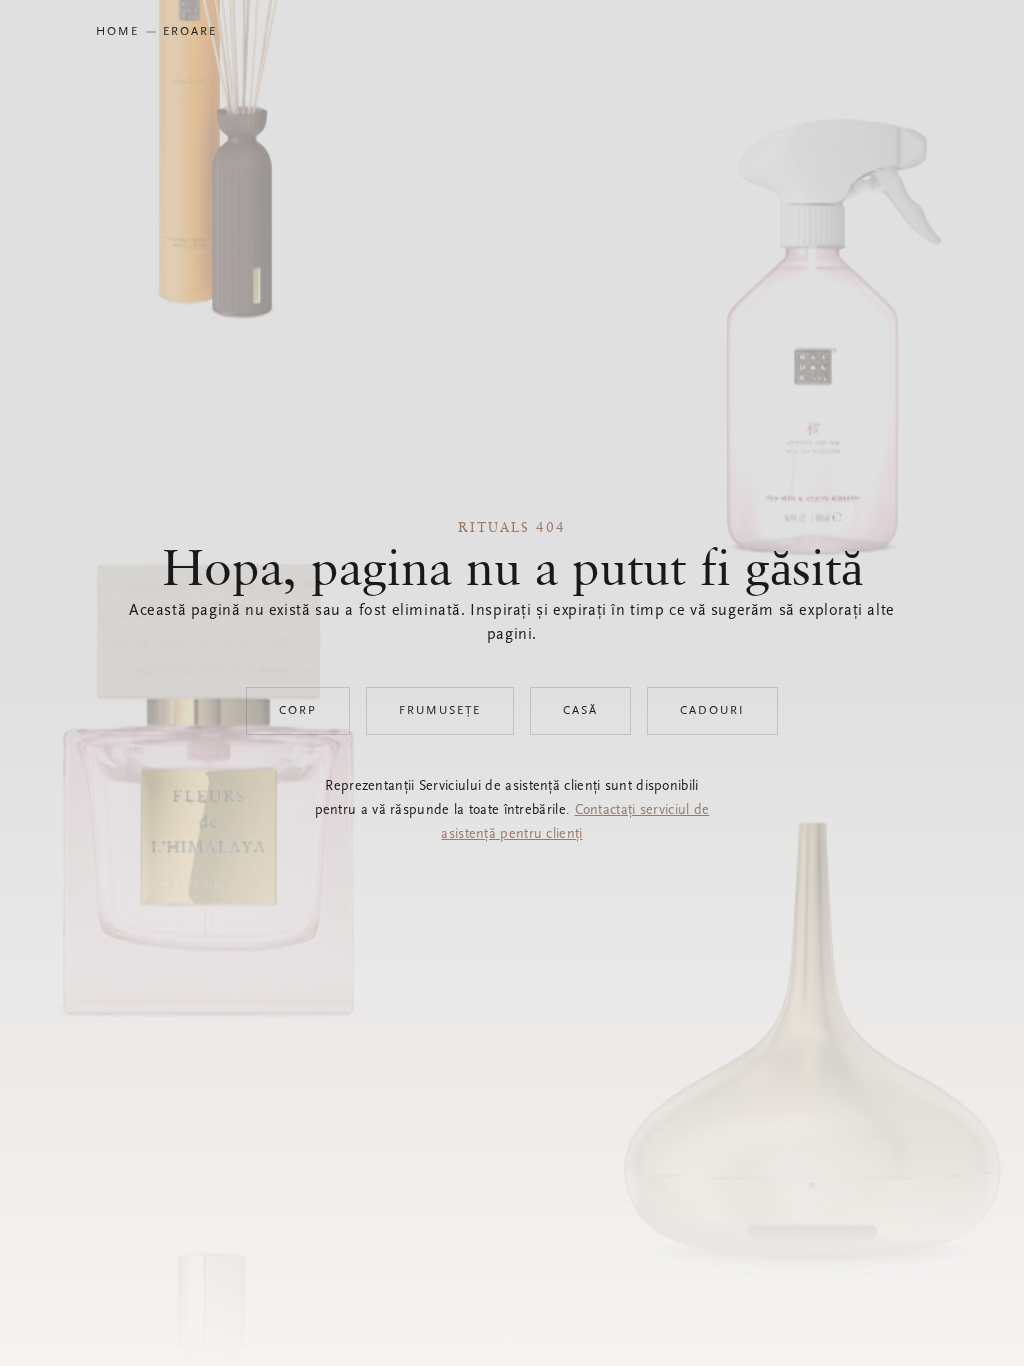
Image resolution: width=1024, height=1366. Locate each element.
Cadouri (712, 711)
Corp (298, 711)
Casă (580, 711)
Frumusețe (440, 711)
